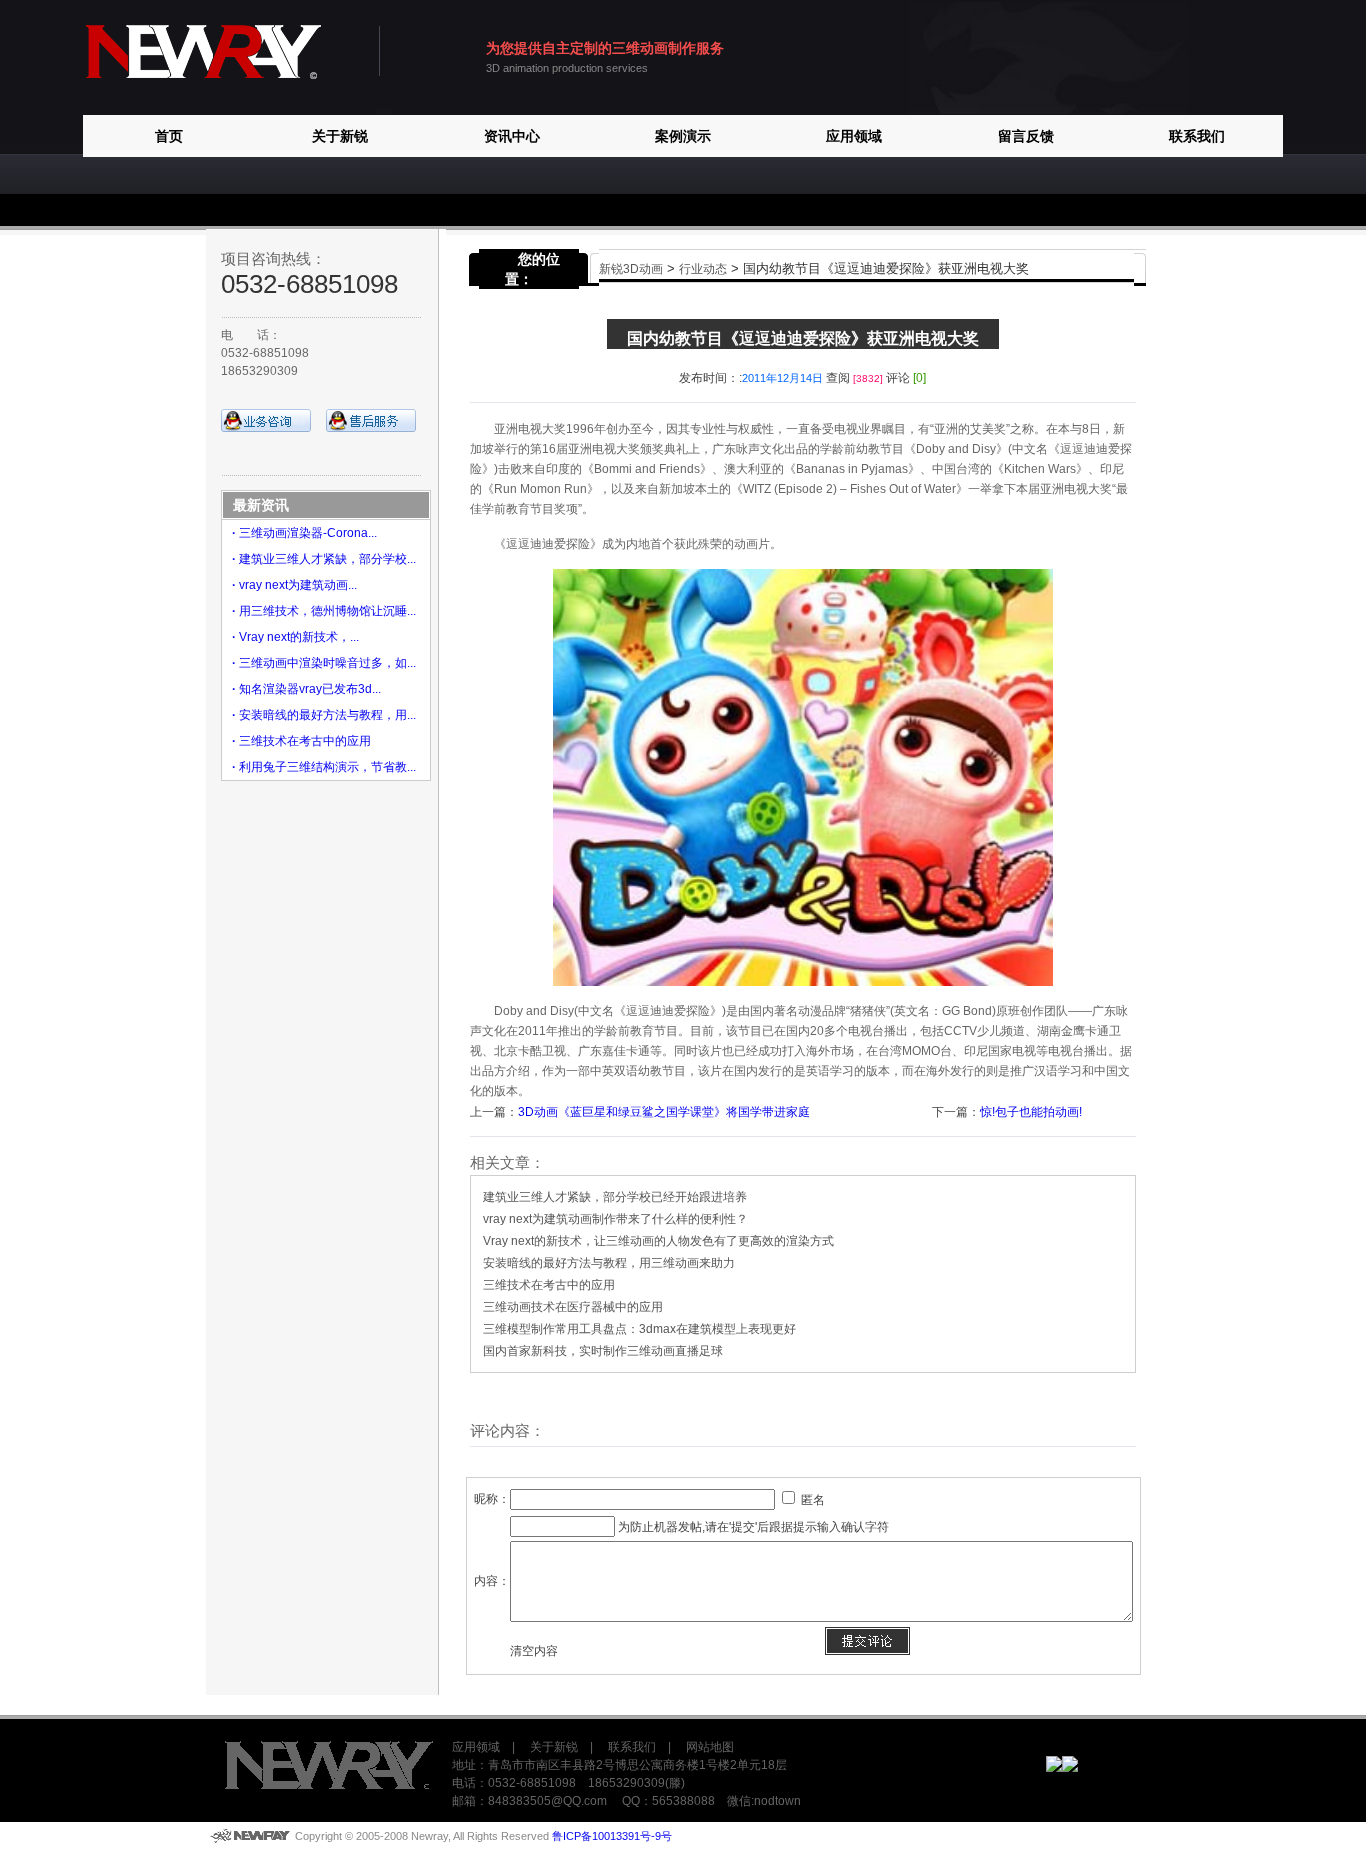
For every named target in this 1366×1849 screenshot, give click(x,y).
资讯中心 (512, 136)
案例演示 (683, 136)
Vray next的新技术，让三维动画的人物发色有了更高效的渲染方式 (658, 1241)
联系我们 (1197, 136)
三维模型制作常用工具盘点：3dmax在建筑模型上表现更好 (639, 1329)
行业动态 (703, 269)
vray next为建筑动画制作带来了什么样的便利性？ (615, 1219)
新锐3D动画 (631, 269)
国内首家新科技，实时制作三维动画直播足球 (603, 1351)
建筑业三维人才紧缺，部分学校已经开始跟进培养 (615, 1197)
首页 (169, 136)
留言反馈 (1026, 136)
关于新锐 (340, 136)
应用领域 (854, 136)
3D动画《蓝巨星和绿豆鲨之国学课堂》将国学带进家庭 (664, 1112)
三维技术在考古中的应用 (549, 1285)
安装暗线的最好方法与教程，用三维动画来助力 (609, 1263)
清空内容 (534, 1651)
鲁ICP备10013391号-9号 (612, 1836)
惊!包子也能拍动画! (1031, 1112)
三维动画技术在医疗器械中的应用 (573, 1307)
